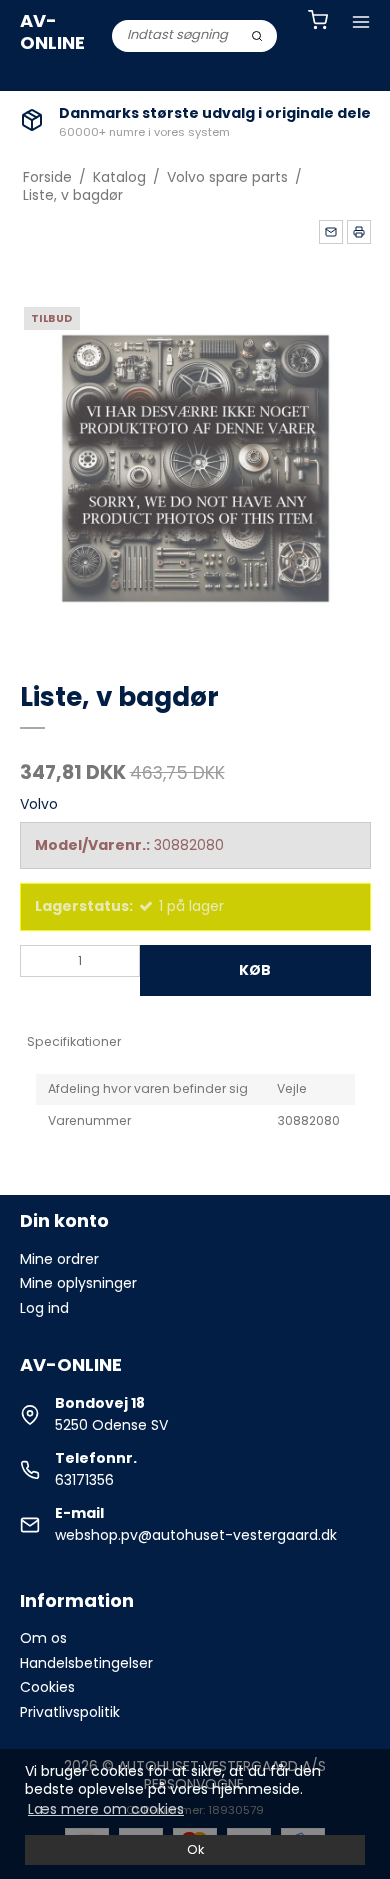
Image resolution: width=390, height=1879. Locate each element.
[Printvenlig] (359, 232)
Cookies (47, 1687)
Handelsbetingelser (86, 1663)
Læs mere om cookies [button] (106, 1809)
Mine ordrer (59, 1259)
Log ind (44, 1308)
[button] (331, 232)
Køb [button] (255, 970)
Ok (195, 1849)
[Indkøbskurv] (318, 22)
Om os (43, 1638)
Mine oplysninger (78, 1283)
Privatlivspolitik (70, 1712)
